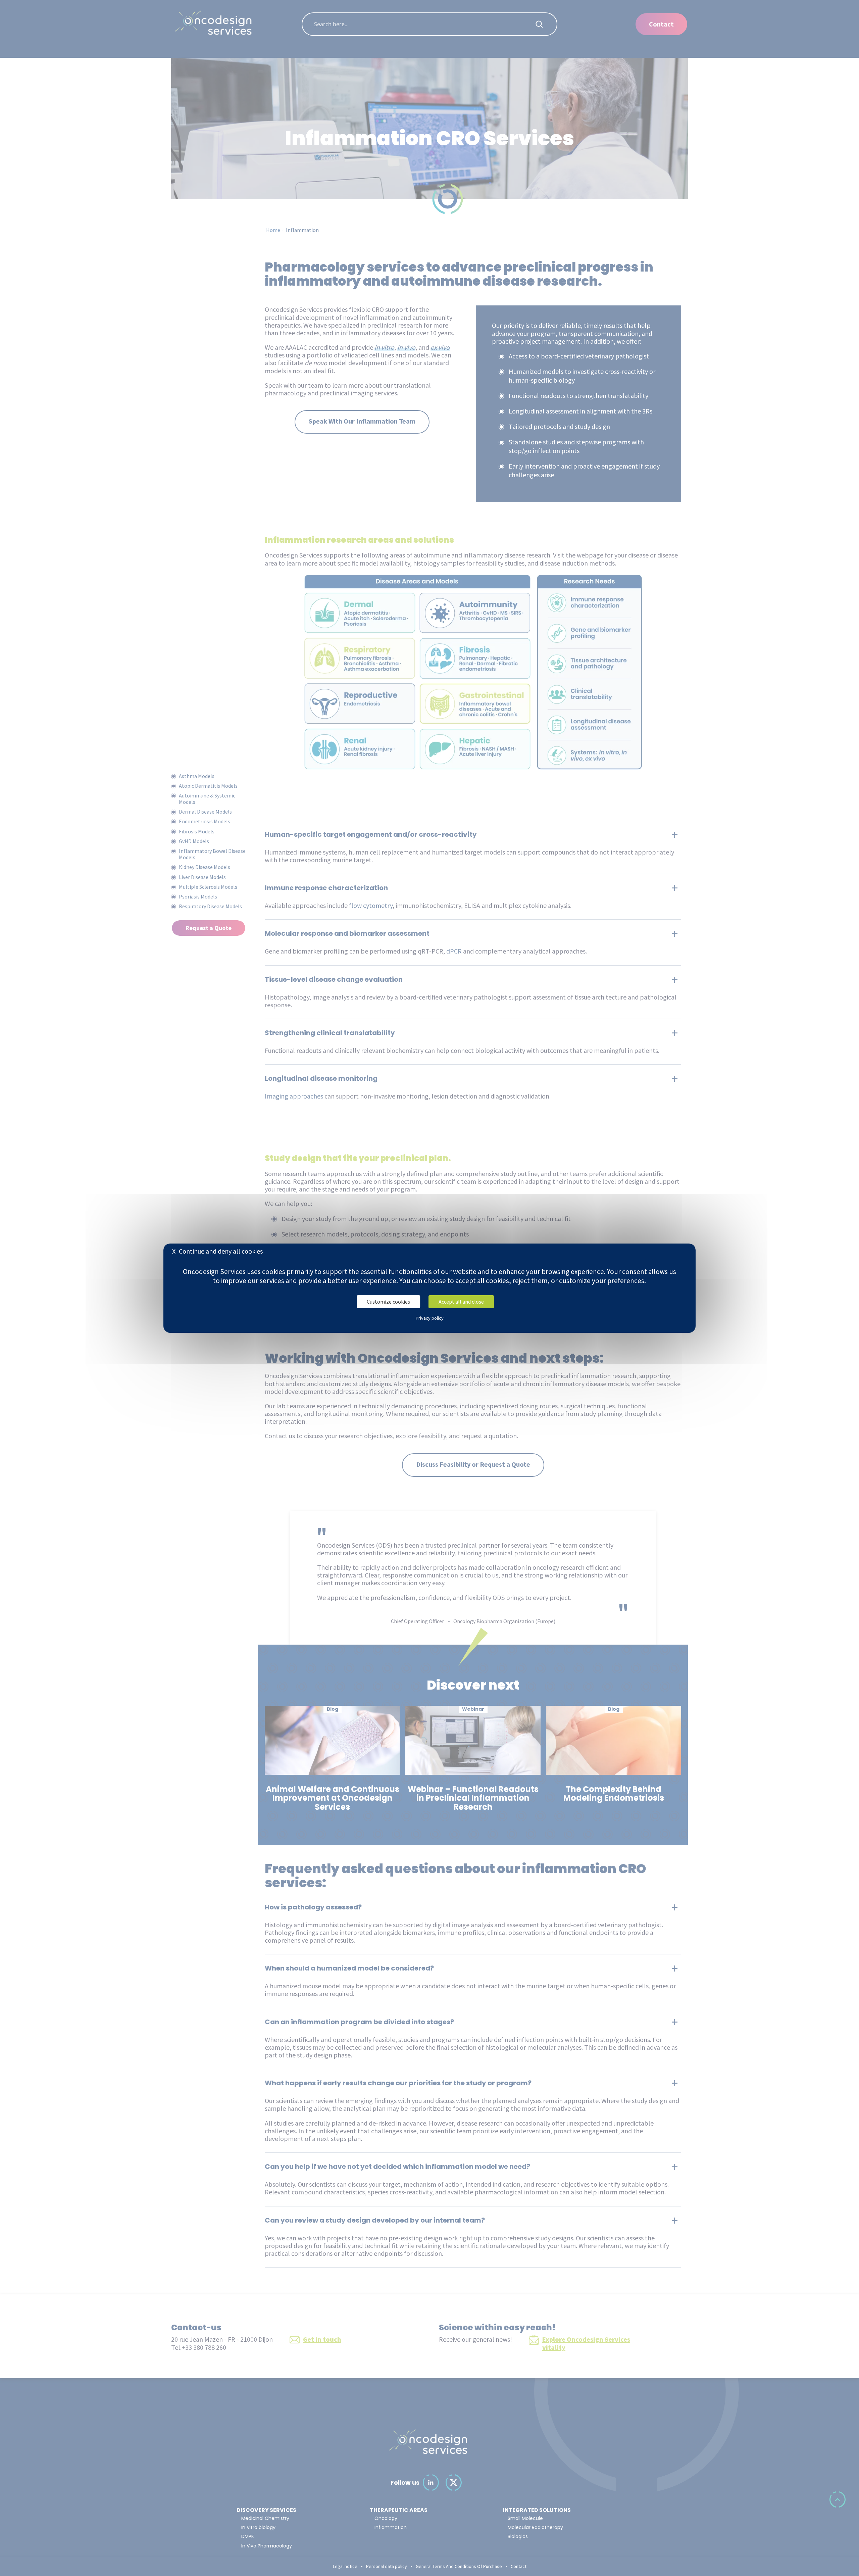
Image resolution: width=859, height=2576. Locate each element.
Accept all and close (461, 1301)
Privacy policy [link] (430, 1318)
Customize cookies (388, 1301)
